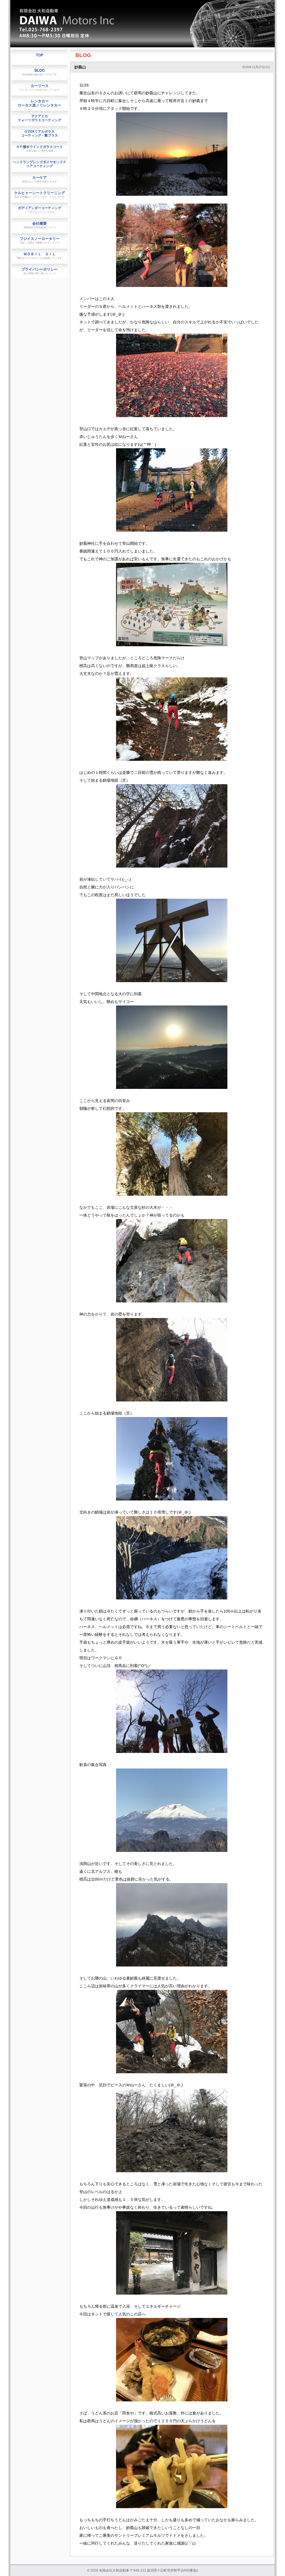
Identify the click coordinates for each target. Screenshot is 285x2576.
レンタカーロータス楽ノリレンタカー (40, 103)
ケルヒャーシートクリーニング (40, 195)
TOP (40, 55)
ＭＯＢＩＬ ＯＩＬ (40, 256)
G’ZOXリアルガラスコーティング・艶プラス (40, 133)
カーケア (40, 179)
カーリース (40, 87)
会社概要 (40, 225)
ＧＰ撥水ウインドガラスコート (40, 148)
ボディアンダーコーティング (40, 210)
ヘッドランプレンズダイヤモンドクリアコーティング (40, 164)
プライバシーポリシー (40, 271)
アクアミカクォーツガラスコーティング (40, 118)
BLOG (83, 55)
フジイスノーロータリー (40, 240)
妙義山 (80, 67)
